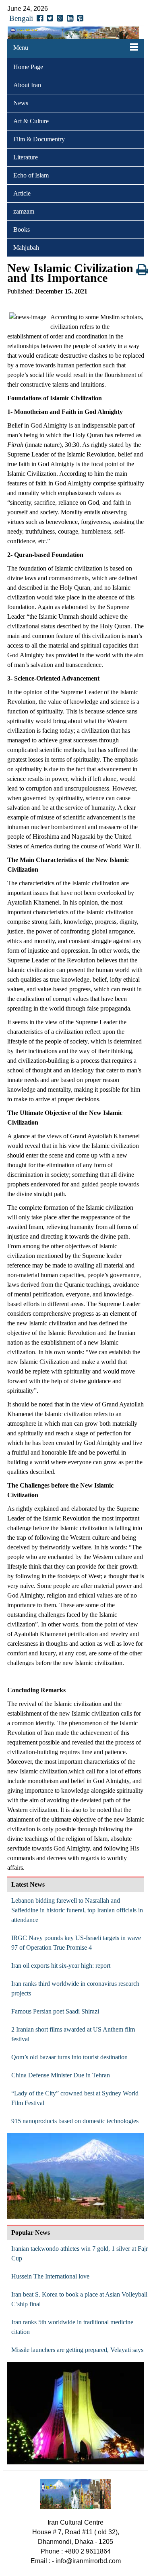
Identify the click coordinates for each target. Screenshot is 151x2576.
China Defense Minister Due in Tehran (61, 2075)
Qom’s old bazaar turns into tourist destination (69, 2057)
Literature (26, 157)
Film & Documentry (39, 139)
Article (22, 193)
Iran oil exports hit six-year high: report (61, 1966)
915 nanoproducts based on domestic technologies (75, 2121)
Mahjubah (26, 248)
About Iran (27, 85)
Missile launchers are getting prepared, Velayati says (77, 2350)
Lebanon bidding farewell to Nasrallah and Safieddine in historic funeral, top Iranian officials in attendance (77, 1910)
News (21, 103)
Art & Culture (31, 121)
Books (22, 229)
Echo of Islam (31, 175)
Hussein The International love (50, 2276)
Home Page (28, 67)
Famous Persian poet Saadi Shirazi (55, 2011)
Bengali (21, 18)
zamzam (24, 211)
